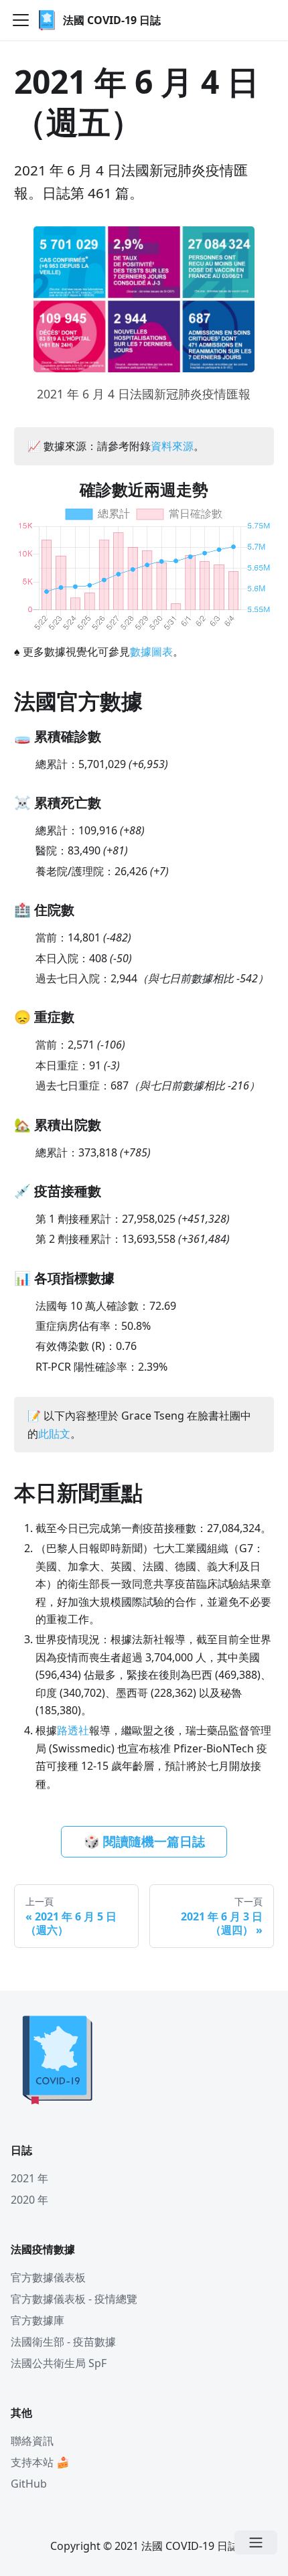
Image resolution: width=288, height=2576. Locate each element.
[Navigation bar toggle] (21, 20)
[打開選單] (256, 2543)
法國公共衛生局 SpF (59, 2363)
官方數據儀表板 (48, 2277)
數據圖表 (151, 652)
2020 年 (29, 2200)
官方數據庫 (38, 2320)
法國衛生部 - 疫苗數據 (63, 2342)
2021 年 (29, 2178)
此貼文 (54, 1434)
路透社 (73, 1730)
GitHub (29, 2484)
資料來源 (172, 446)
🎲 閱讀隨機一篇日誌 (144, 1841)
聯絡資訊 (32, 2441)
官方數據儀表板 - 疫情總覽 (74, 2299)
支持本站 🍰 (40, 2462)
